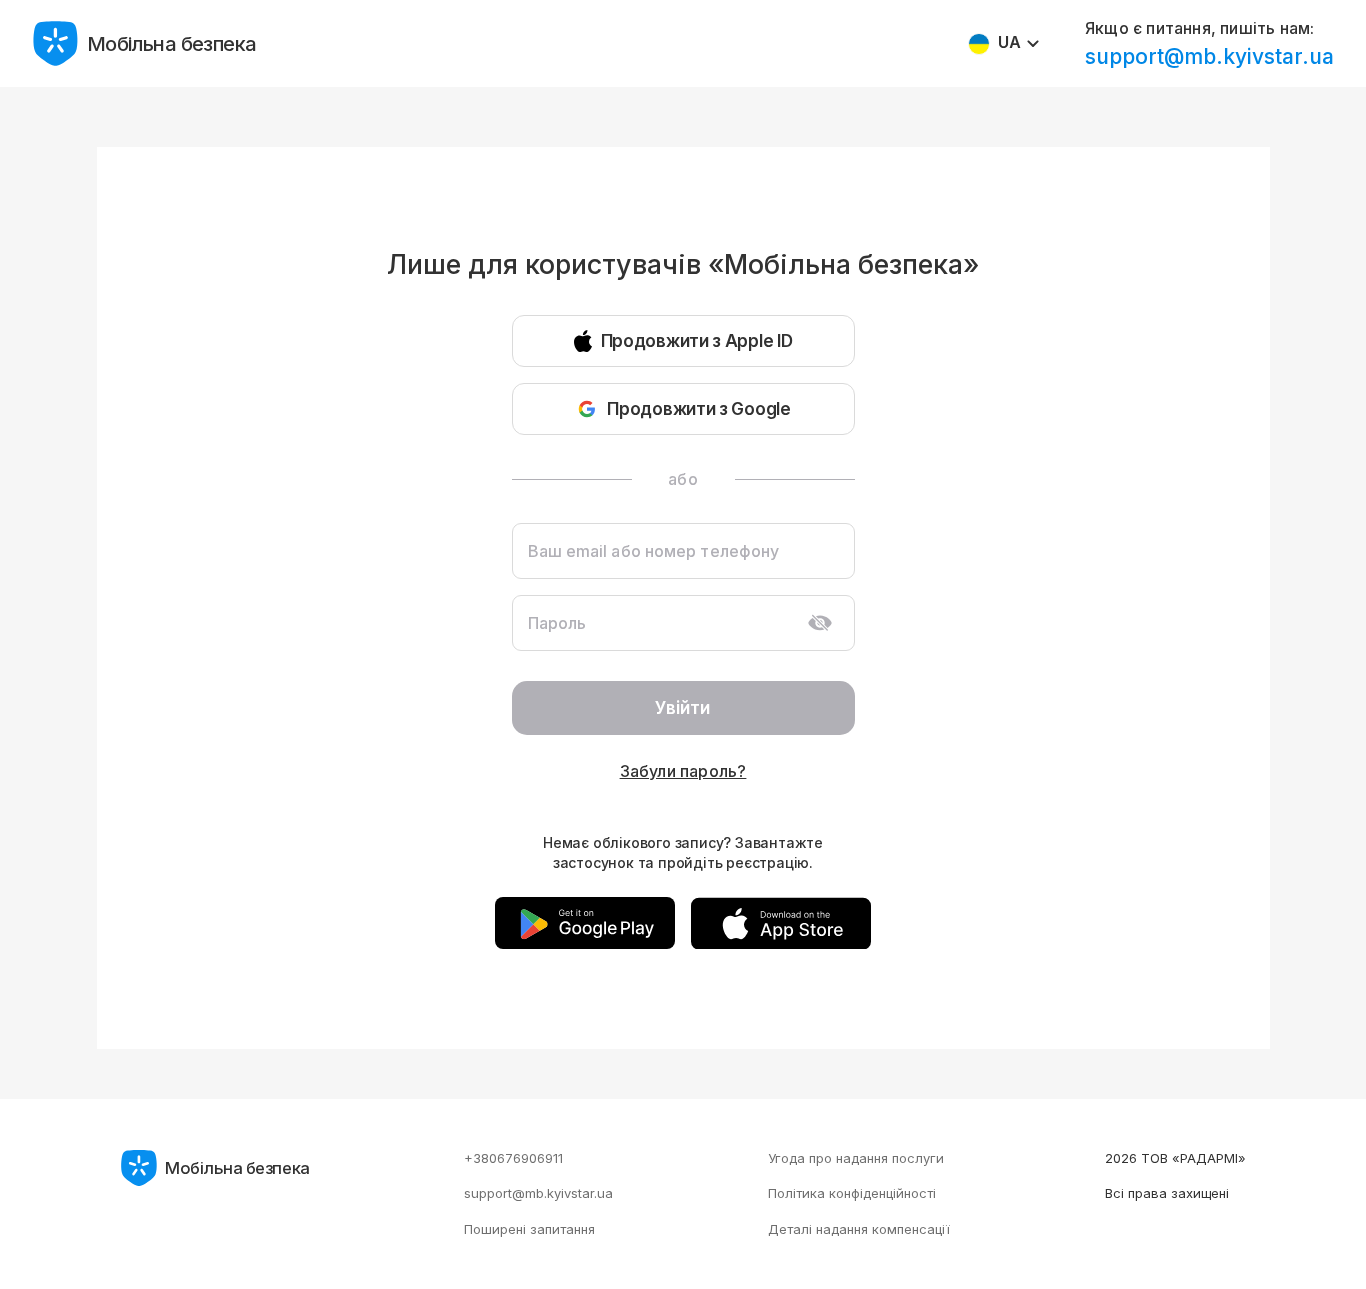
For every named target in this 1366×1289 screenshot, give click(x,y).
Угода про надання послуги (856, 1158)
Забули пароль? (683, 771)
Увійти (682, 708)
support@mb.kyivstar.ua (1209, 56)
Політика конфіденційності (852, 1193)
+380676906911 (513, 1158)
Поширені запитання (529, 1229)
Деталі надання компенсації (859, 1229)
